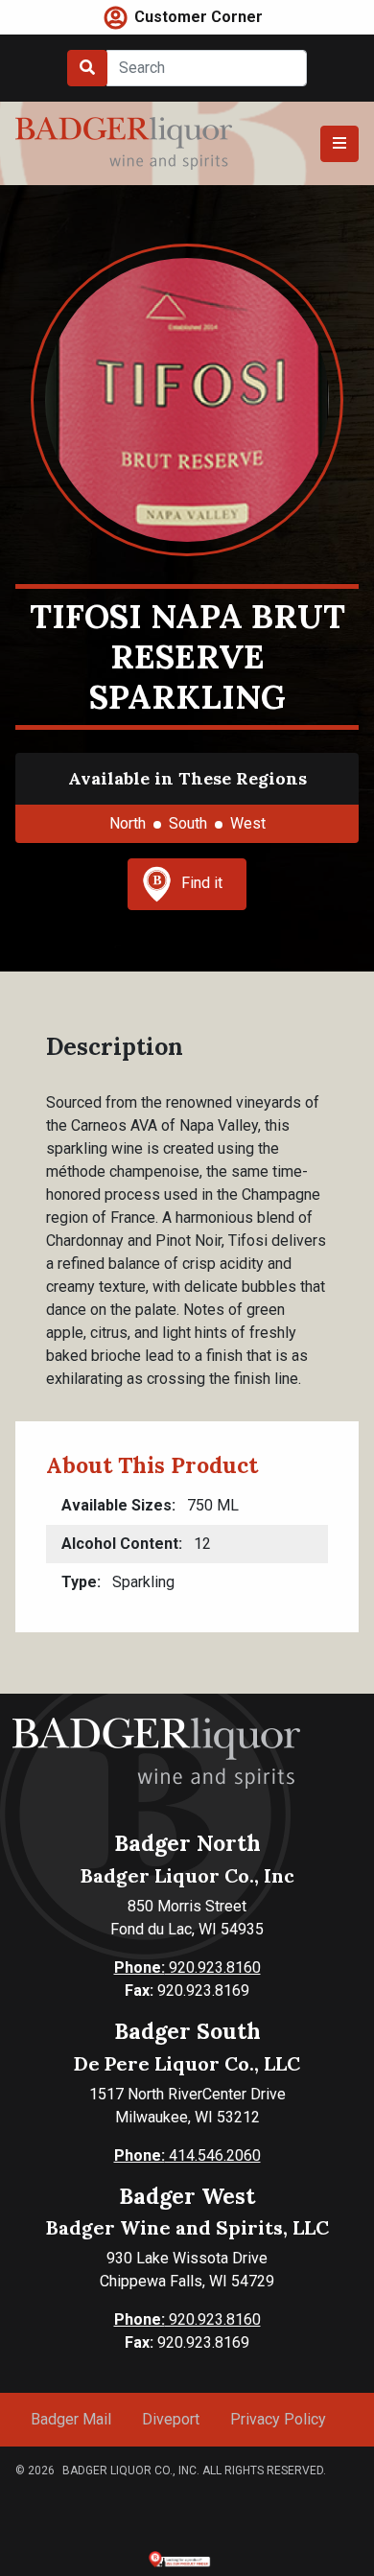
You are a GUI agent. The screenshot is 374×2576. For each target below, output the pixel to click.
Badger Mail (71, 2419)
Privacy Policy (278, 2419)
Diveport (171, 2419)
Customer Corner (199, 17)
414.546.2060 (187, 2155)
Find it (202, 883)
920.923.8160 (187, 1967)
